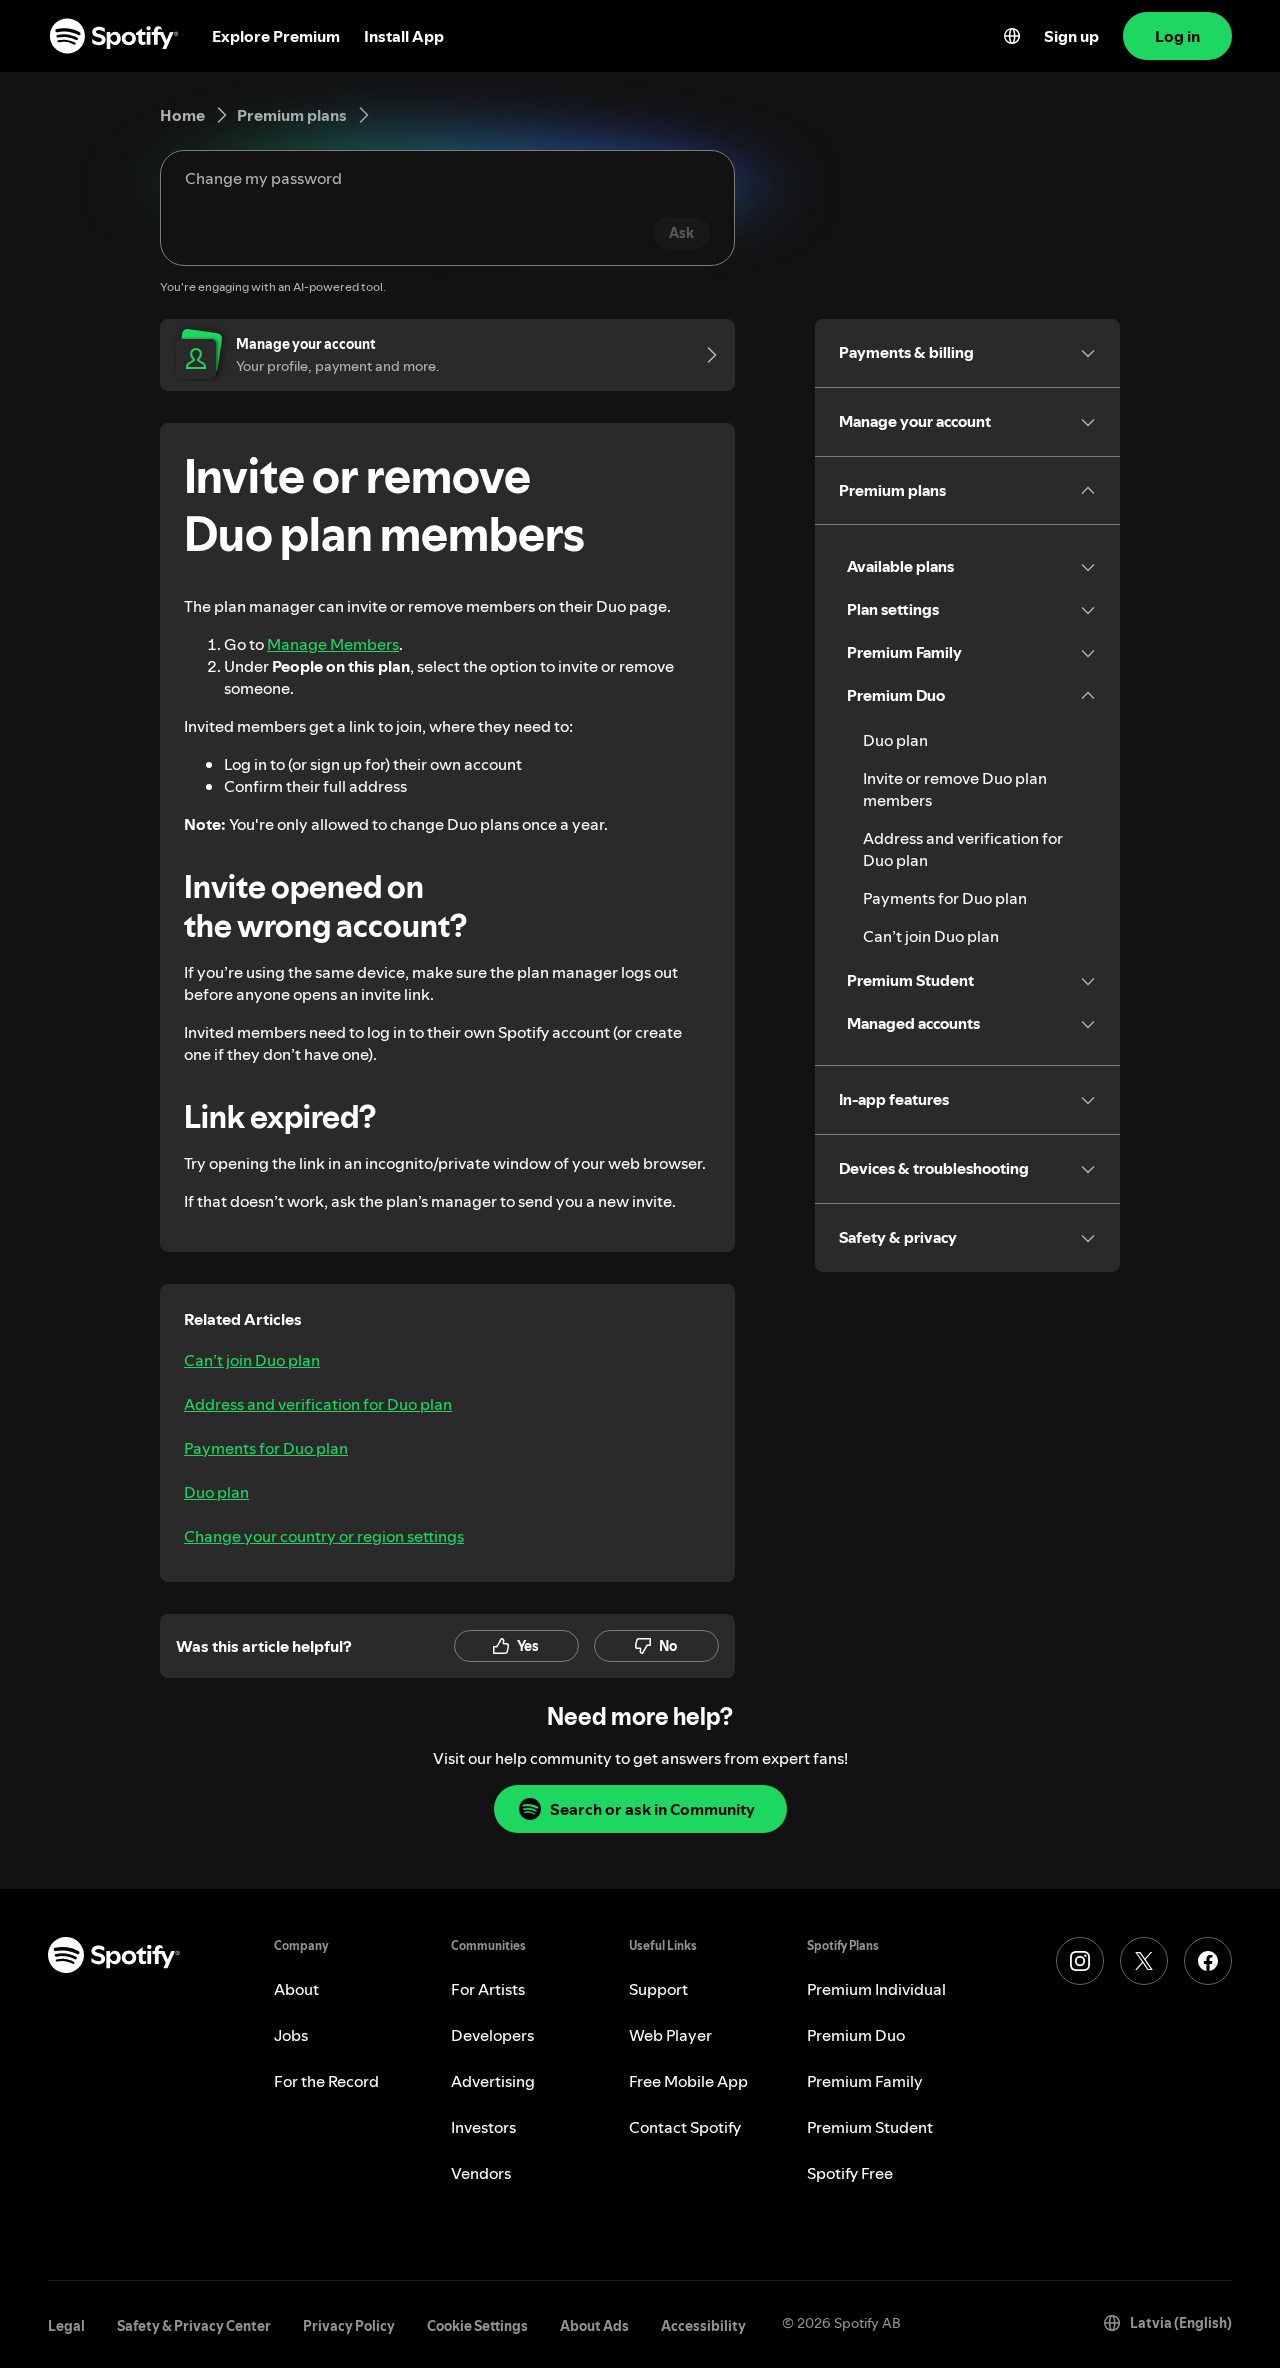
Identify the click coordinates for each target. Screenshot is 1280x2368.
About (296, 1989)
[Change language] (1012, 36)
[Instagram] (1080, 1961)
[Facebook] (1208, 1961)
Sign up (1071, 36)
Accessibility (703, 2326)
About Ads (594, 2326)
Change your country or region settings (324, 1536)
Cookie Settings (477, 2326)
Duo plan (216, 1492)
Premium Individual (876, 1989)
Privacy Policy (349, 2326)
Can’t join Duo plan (252, 1360)
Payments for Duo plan (266, 1448)
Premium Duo (856, 2035)
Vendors (481, 2173)
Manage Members (333, 644)
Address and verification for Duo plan (318, 1404)
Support (658, 1989)
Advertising (493, 2081)
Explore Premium (276, 36)
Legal (66, 2326)
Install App (404, 36)
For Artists (488, 1989)
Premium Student (870, 2127)
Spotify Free (850, 2173)
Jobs (291, 2035)
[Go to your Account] (705, 355)
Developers (492, 2035)
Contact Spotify (685, 2127)
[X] (1144, 1961)
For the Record (326, 2081)
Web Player (670, 2035)
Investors (483, 2127)
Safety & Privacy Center (194, 2326)
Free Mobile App (688, 2081)
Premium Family (865, 2081)
